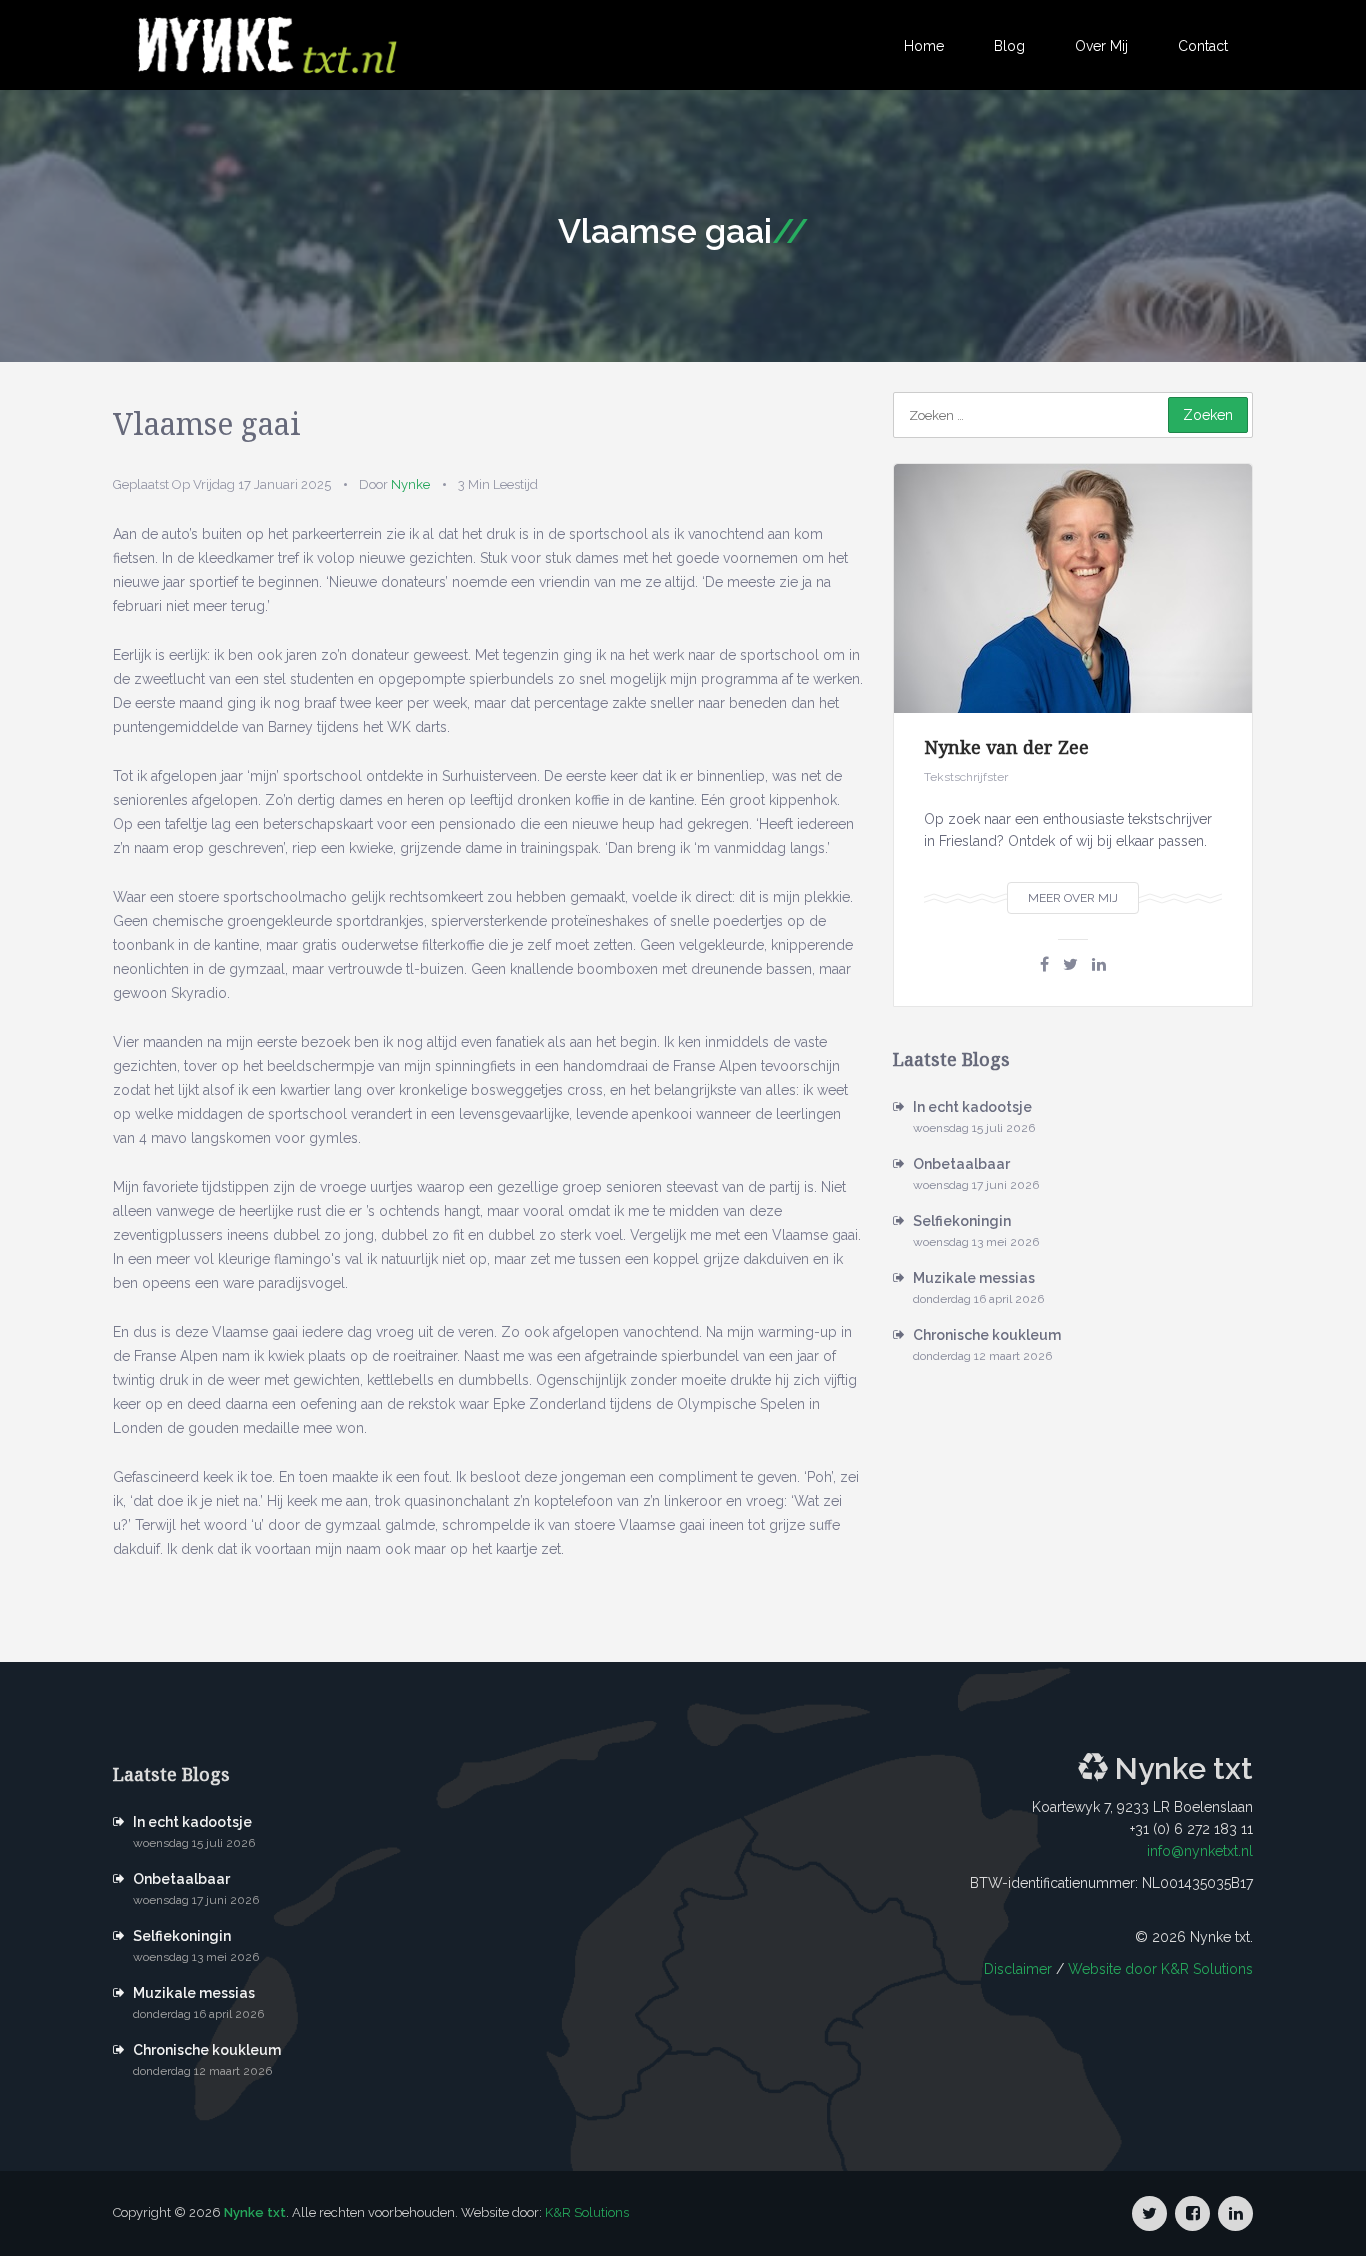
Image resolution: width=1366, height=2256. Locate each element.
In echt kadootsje (972, 1107)
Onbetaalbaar (961, 1164)
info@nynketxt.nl (1200, 1851)
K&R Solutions (587, 2212)
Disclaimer (1018, 1969)
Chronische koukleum (987, 1335)
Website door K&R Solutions (1160, 1969)
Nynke (410, 484)
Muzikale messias (974, 1278)
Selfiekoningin (962, 1221)
